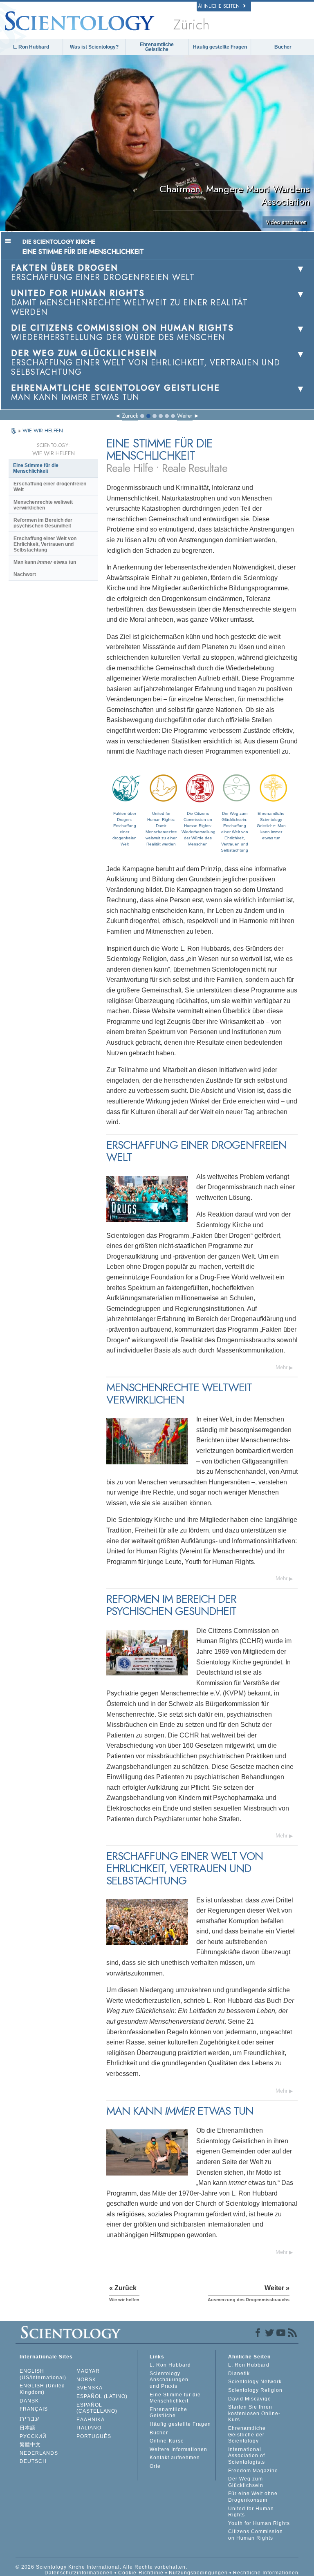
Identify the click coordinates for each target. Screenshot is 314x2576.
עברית (29, 2419)
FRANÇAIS (34, 2409)
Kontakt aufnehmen (175, 2458)
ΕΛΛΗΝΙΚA (91, 2420)
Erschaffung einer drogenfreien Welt (50, 487)
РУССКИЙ (33, 2436)
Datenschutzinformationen (79, 2573)
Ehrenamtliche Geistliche (157, 47)
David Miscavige (250, 2399)
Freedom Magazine (253, 2471)
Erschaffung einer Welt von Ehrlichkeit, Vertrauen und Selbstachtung (45, 544)
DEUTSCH (33, 2461)
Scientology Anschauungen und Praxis (169, 2380)
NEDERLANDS (39, 2453)
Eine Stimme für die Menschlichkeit (36, 468)
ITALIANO (89, 2428)
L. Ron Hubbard (31, 47)
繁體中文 (30, 2445)
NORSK (86, 2380)
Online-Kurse (167, 2441)
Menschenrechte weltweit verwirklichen (43, 505)
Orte (155, 2466)
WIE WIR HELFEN (43, 430)
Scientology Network (255, 2382)
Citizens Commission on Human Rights (256, 2535)
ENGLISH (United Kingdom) (42, 2389)
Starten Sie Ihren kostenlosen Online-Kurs (254, 2413)
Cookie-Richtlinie (141, 2573)
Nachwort (25, 574)
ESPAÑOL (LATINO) (102, 2396)
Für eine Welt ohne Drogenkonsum (253, 2497)
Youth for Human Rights (259, 2523)
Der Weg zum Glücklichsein (246, 2482)
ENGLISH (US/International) (43, 2374)
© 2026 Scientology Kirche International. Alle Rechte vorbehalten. (101, 2567)
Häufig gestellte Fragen (220, 47)
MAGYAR (88, 2371)
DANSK (29, 2401)
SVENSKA (90, 2388)
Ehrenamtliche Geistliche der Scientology (247, 2435)
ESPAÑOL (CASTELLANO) (97, 2408)
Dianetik (239, 2374)
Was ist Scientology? (94, 47)
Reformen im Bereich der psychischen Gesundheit (43, 523)
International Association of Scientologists (247, 2456)
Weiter (185, 416)
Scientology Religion (255, 2390)
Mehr (281, 1367)
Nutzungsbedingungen (198, 2573)
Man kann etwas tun (45, 562)
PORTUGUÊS (94, 2436)
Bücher (283, 47)
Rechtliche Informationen (266, 2573)
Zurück (130, 416)
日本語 (28, 2428)
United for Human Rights (251, 2512)
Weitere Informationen (178, 2449)
